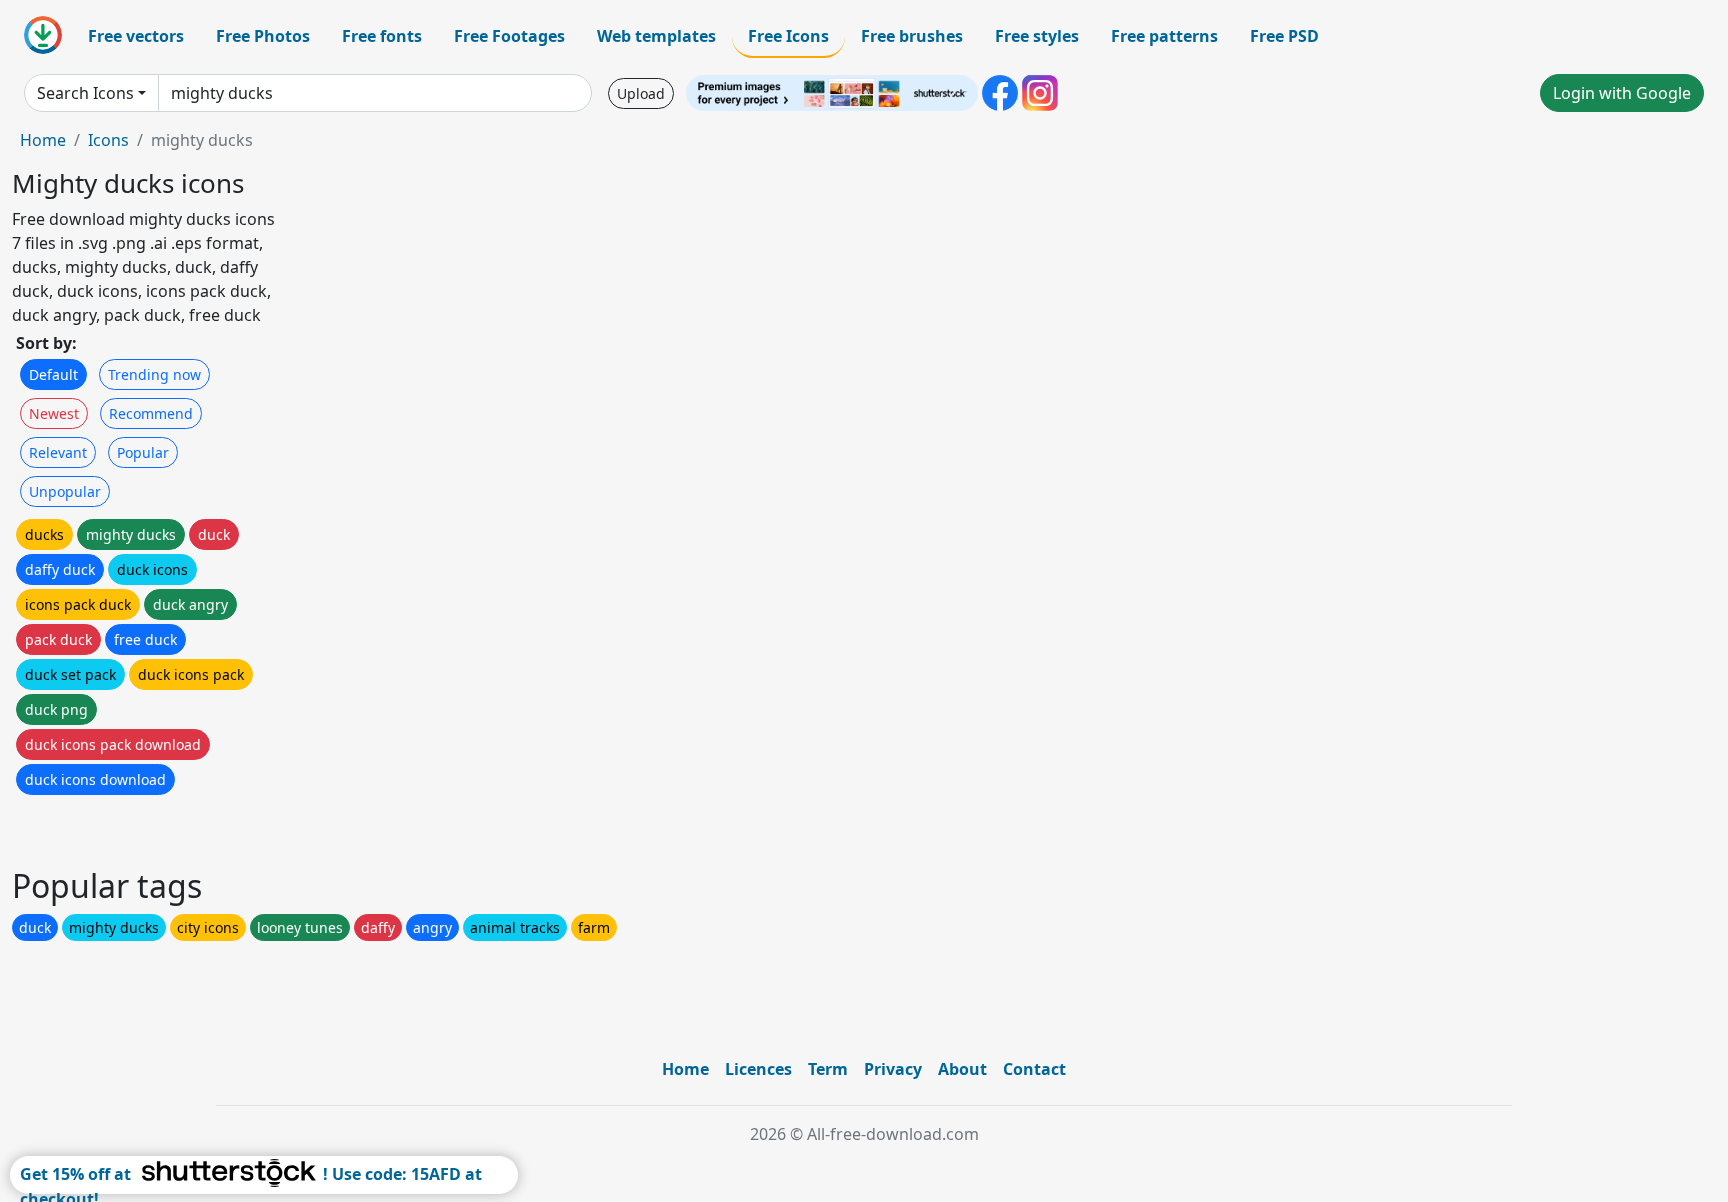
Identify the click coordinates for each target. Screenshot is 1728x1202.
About (962, 1069)
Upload (641, 93)
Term (828, 1069)
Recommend (151, 413)
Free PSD (1284, 36)
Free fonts (382, 36)
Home (43, 140)
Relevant (58, 452)
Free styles (1037, 36)
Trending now (154, 374)
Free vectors (136, 36)
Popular (143, 452)
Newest (54, 413)
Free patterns (1164, 36)
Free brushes (912, 36)
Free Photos (263, 36)
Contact (1034, 1069)
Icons (108, 140)
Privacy (893, 1069)
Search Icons (85, 93)
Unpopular (65, 491)
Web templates (656, 36)
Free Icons (788, 36)
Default (53, 374)
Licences (758, 1069)
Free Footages (509, 36)
